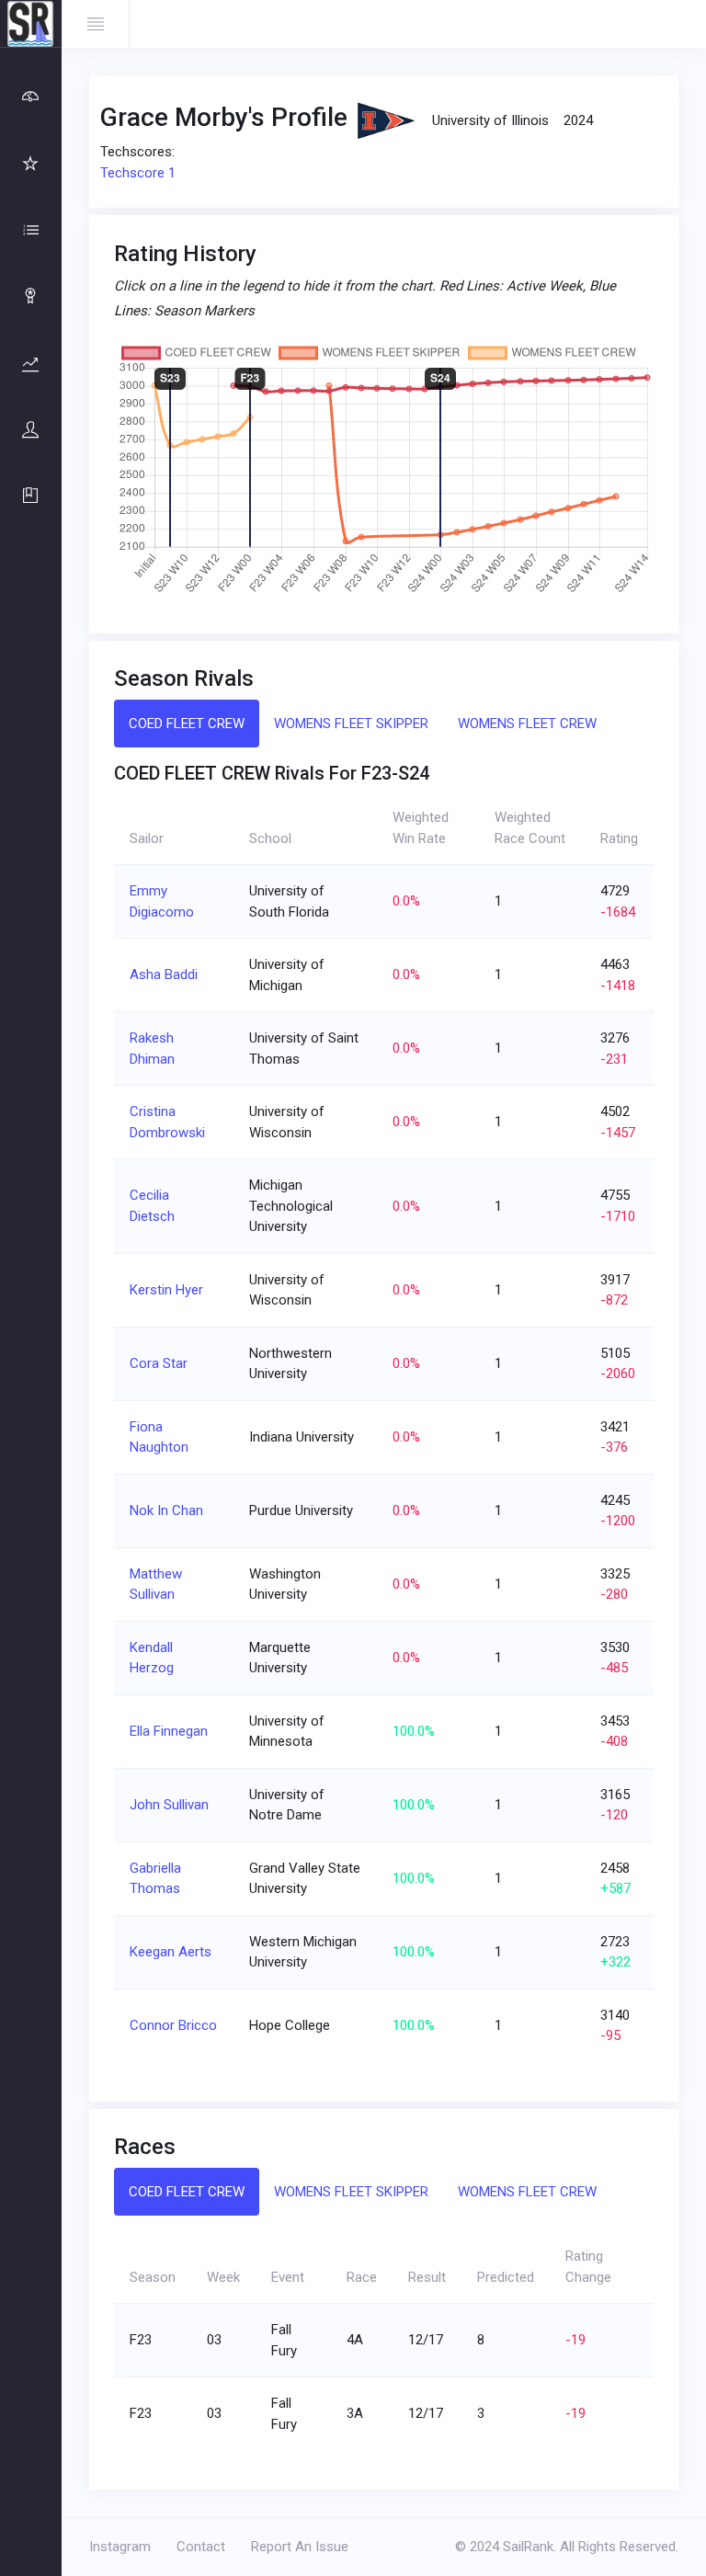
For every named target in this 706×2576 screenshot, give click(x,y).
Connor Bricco (173, 2025)
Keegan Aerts (171, 1952)
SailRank (528, 2547)
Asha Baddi (164, 975)
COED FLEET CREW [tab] (187, 724)
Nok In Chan (166, 1510)
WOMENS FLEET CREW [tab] (527, 724)
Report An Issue (300, 2547)
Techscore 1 (138, 173)
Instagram (120, 2547)
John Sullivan (169, 1805)
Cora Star (159, 1363)
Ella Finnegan (169, 1731)
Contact (201, 2547)
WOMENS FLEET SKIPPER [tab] (351, 724)
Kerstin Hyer (166, 1290)
